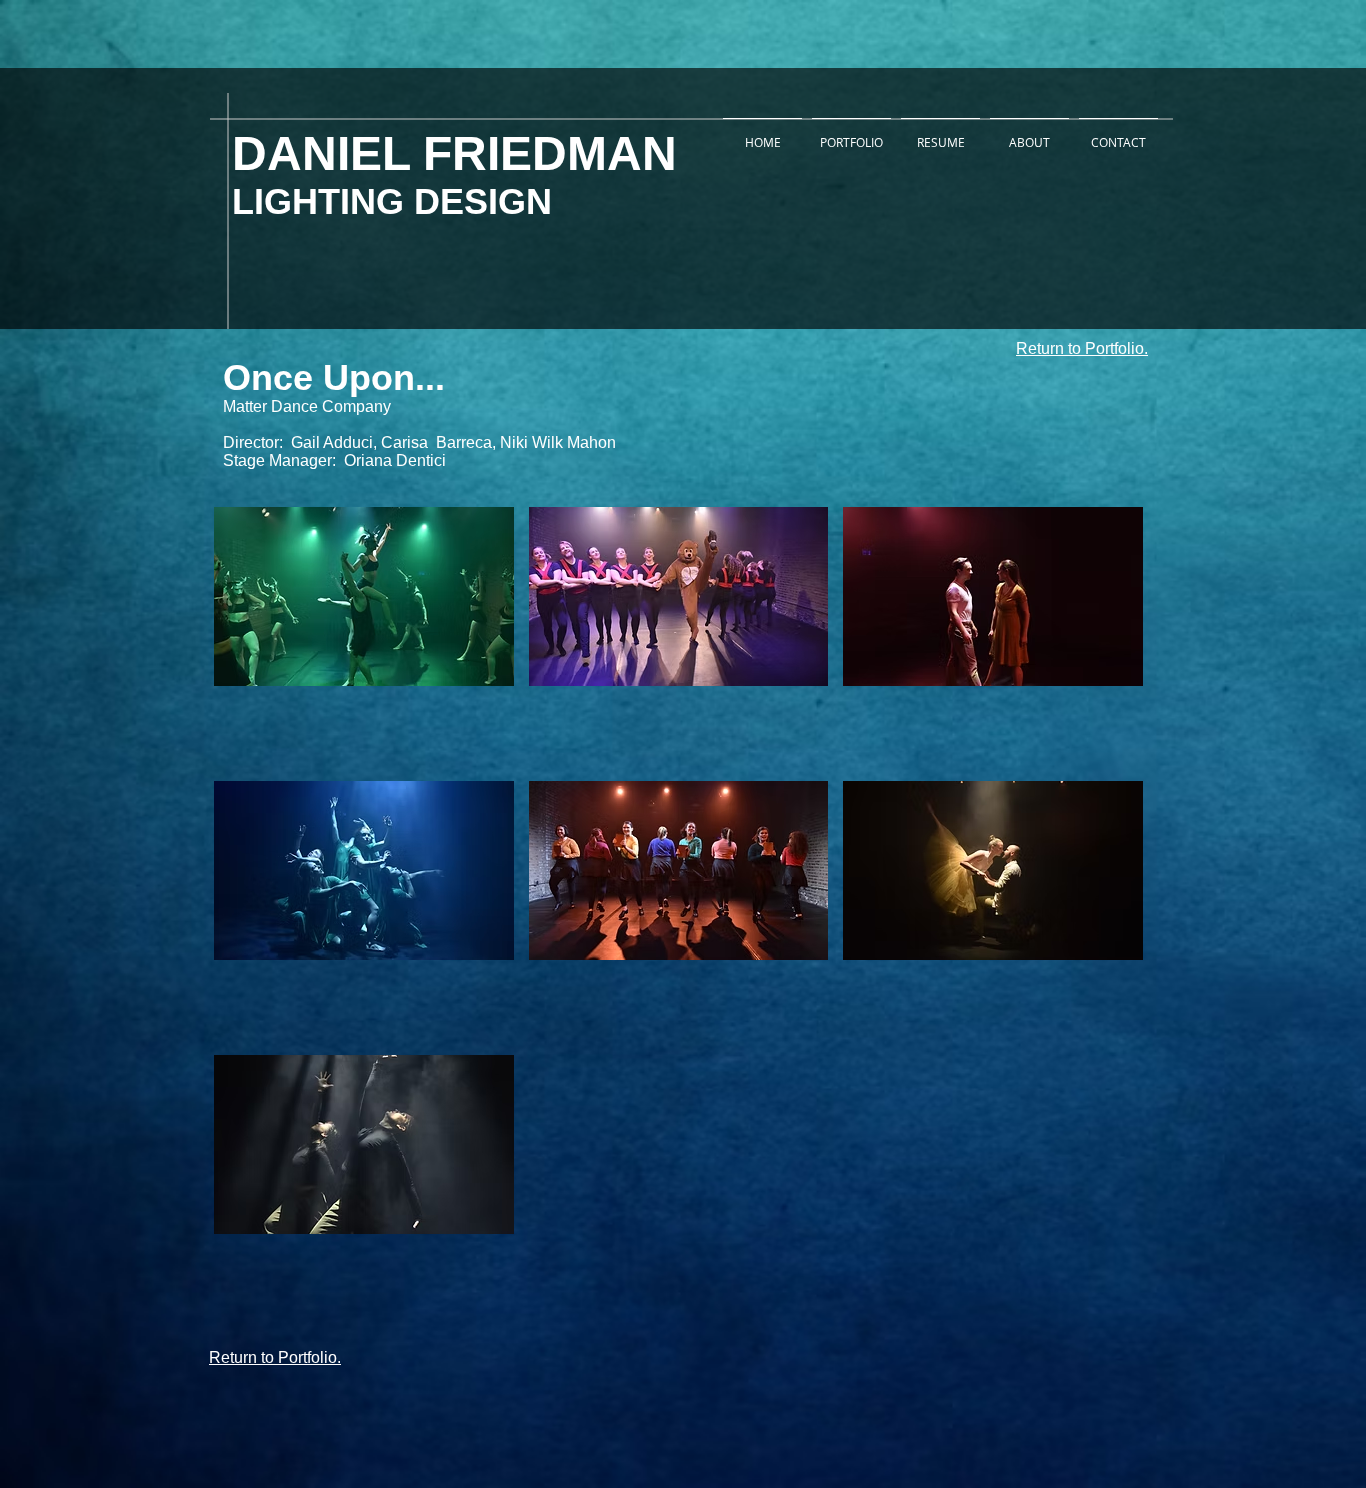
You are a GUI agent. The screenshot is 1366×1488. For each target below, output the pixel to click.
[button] (364, 636)
